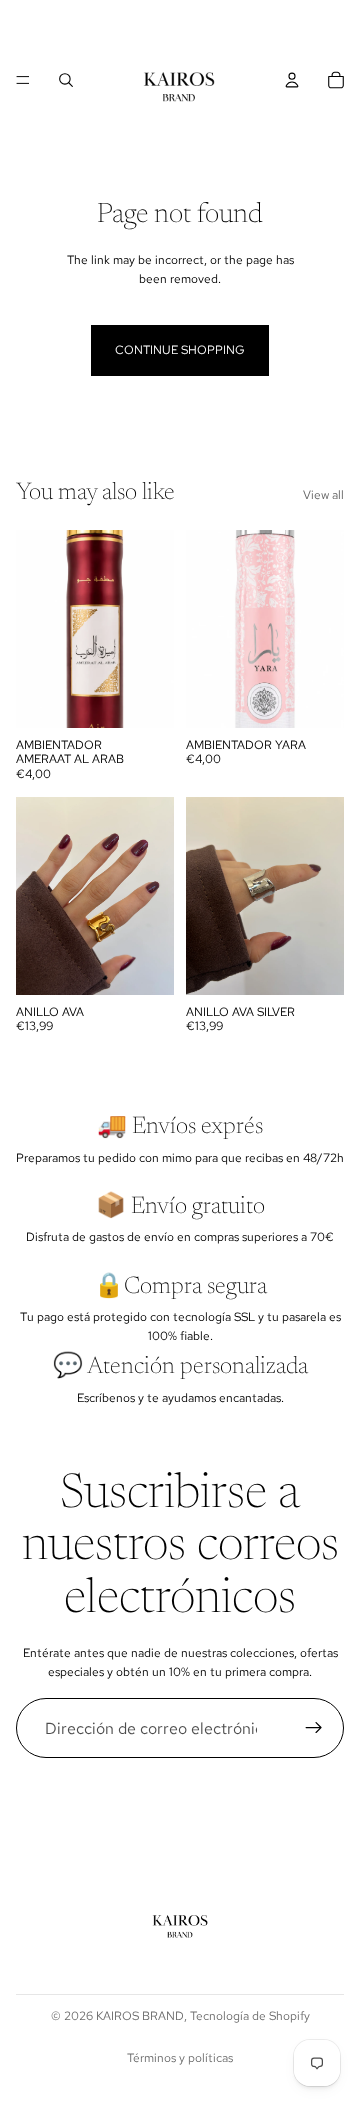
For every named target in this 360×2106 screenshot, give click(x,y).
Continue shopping (180, 350)
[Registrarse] (314, 1728)
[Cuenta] (292, 80)
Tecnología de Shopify (250, 2016)
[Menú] (23, 80)
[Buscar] (66, 80)
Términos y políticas (180, 2058)
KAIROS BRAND (140, 2016)
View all (323, 495)
